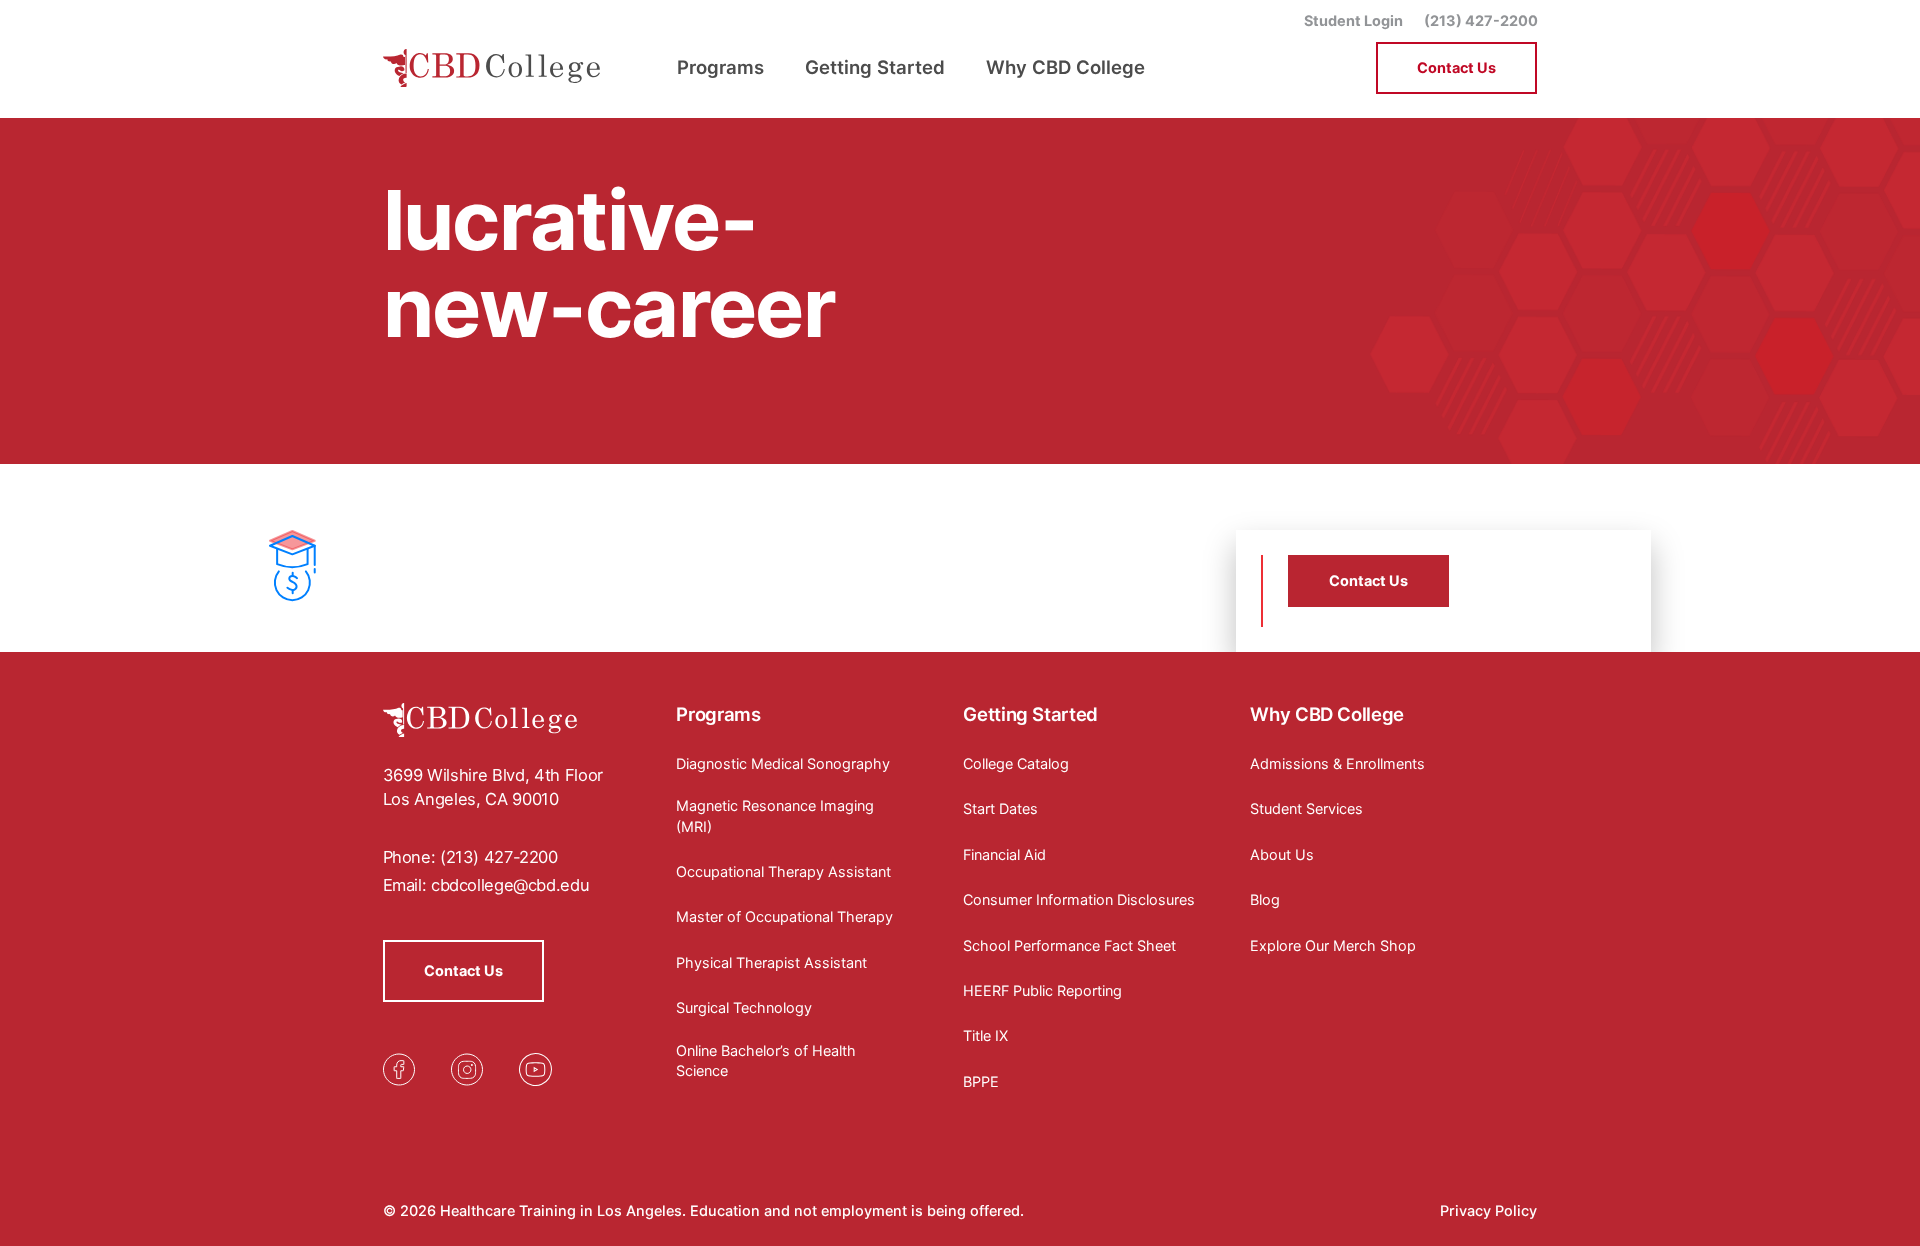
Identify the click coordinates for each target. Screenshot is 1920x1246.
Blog (1265, 899)
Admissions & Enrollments (1337, 763)
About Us (1282, 854)
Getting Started (1030, 714)
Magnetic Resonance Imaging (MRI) (775, 815)
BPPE (981, 1081)
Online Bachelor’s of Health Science (766, 1060)
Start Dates (1000, 808)
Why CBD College (1326, 714)
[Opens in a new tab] (399, 1069)
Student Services (1306, 808)
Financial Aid (1004, 854)
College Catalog (1016, 763)
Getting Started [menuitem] (875, 67)
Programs (718, 714)
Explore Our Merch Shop (1333, 945)
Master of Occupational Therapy (784, 916)
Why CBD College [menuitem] (1065, 67)
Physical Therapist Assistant (771, 962)
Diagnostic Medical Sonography (783, 763)
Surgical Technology (744, 1007)
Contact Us (1456, 67)
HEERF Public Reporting (1042, 990)
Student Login (1353, 20)
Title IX (985, 1035)
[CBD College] (492, 68)
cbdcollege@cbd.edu (510, 885)
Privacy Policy (1488, 1210)
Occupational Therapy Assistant (783, 871)
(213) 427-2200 (1481, 20)
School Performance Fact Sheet (1069, 945)
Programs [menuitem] (720, 67)
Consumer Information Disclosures (1079, 899)
